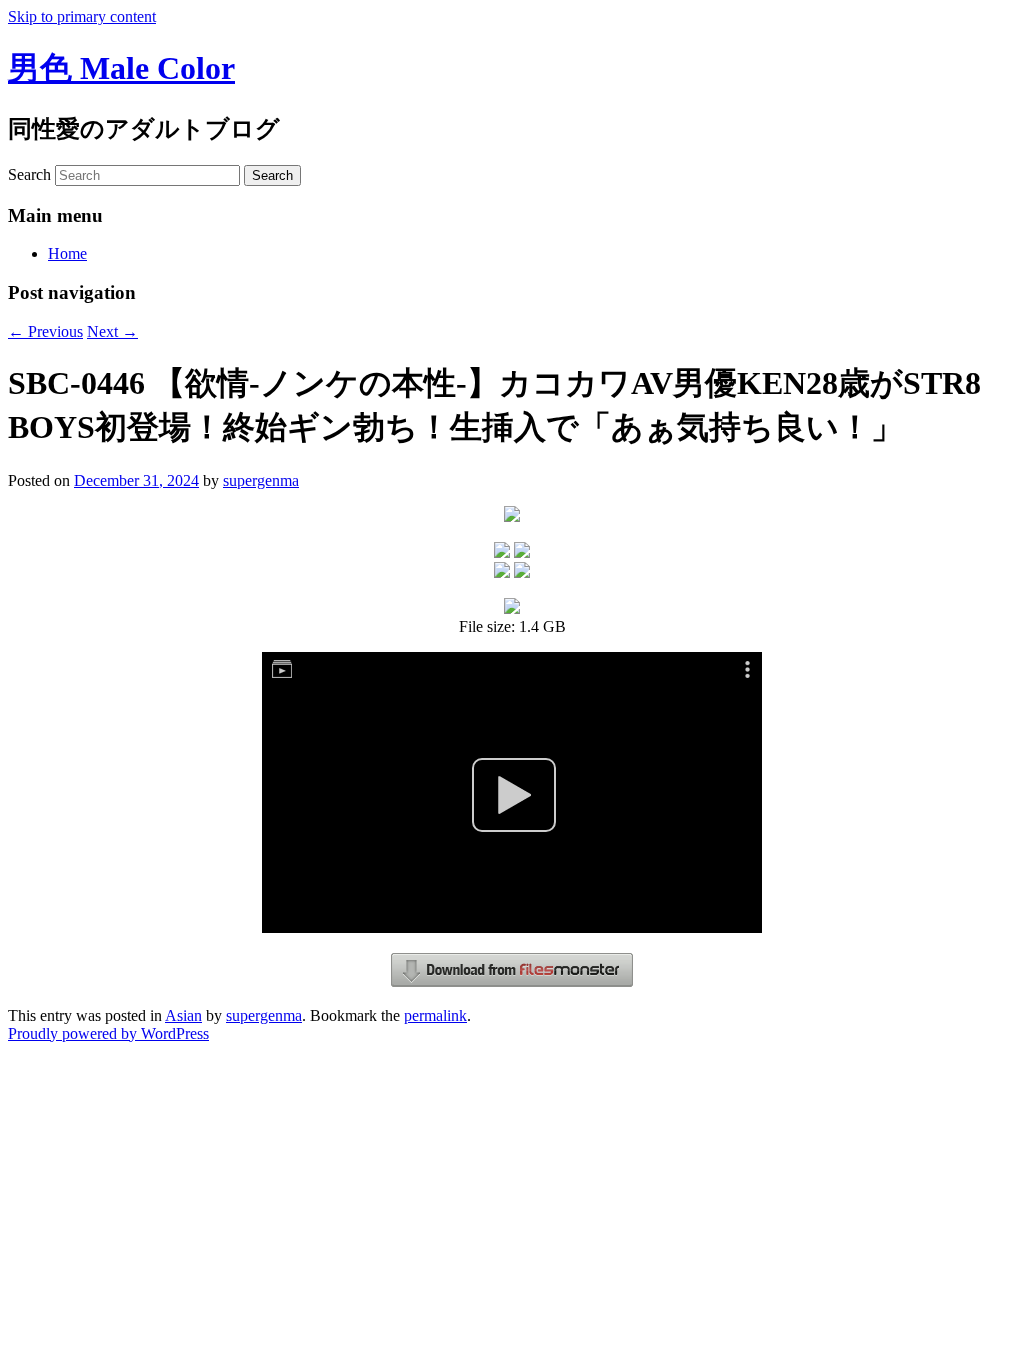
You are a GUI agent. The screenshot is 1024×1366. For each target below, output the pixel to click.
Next (112, 331)
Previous (45, 331)
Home (67, 253)
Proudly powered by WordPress (108, 1033)
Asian (183, 1015)
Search (29, 174)
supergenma (261, 480)
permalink (435, 1015)
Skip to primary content (82, 16)
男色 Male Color (121, 68)
